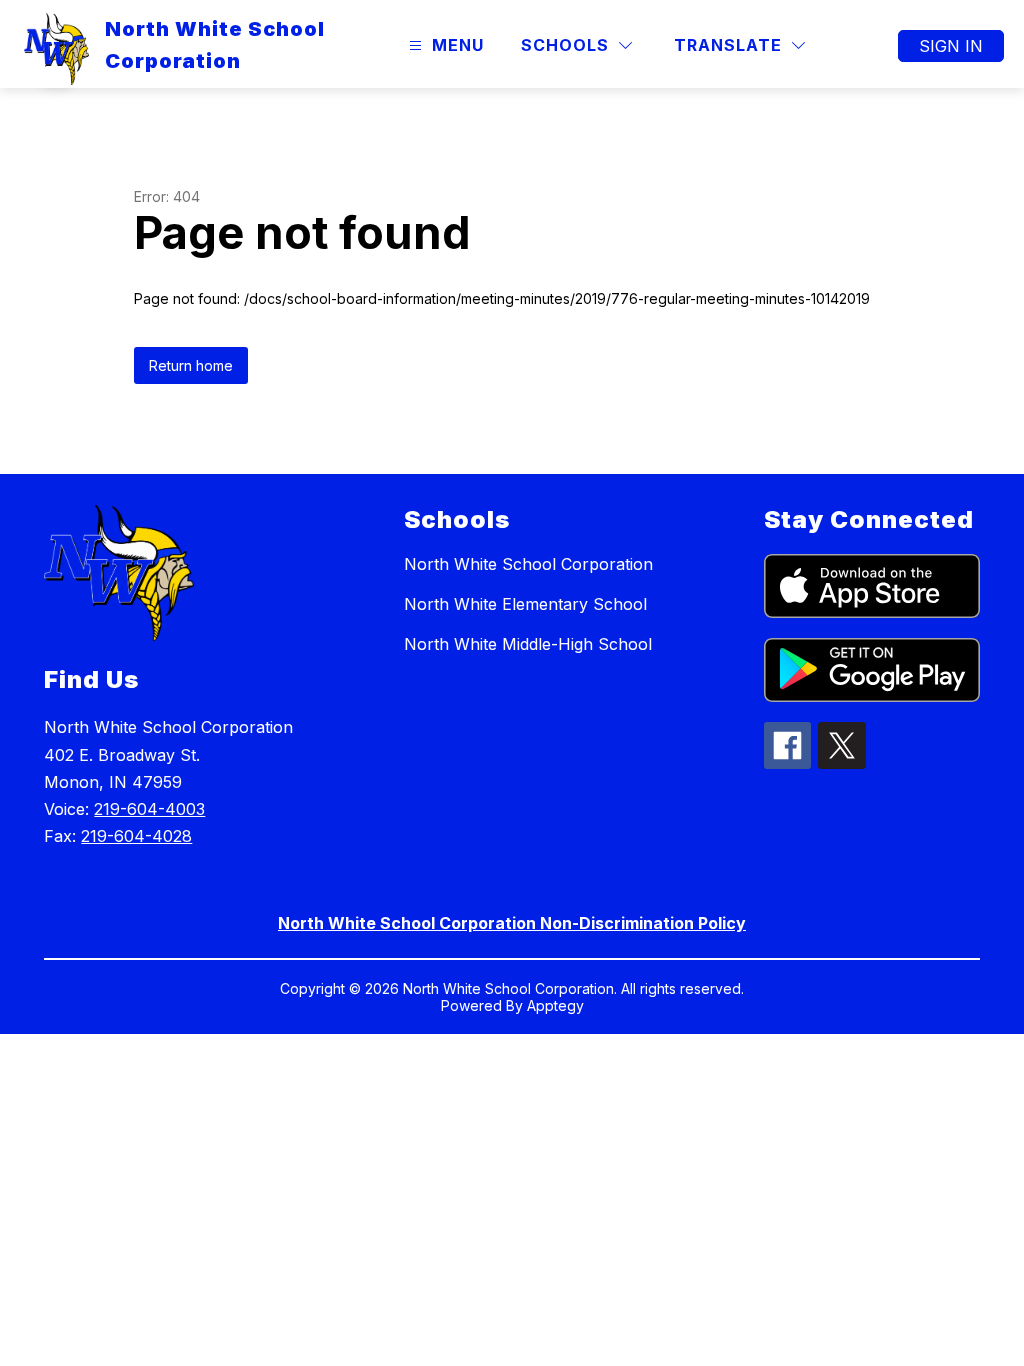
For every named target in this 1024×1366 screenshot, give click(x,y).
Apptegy (555, 1005)
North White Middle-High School (528, 644)
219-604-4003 (149, 809)
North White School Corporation (528, 564)
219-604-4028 (136, 836)
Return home (191, 365)
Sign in (951, 46)
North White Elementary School (525, 604)
